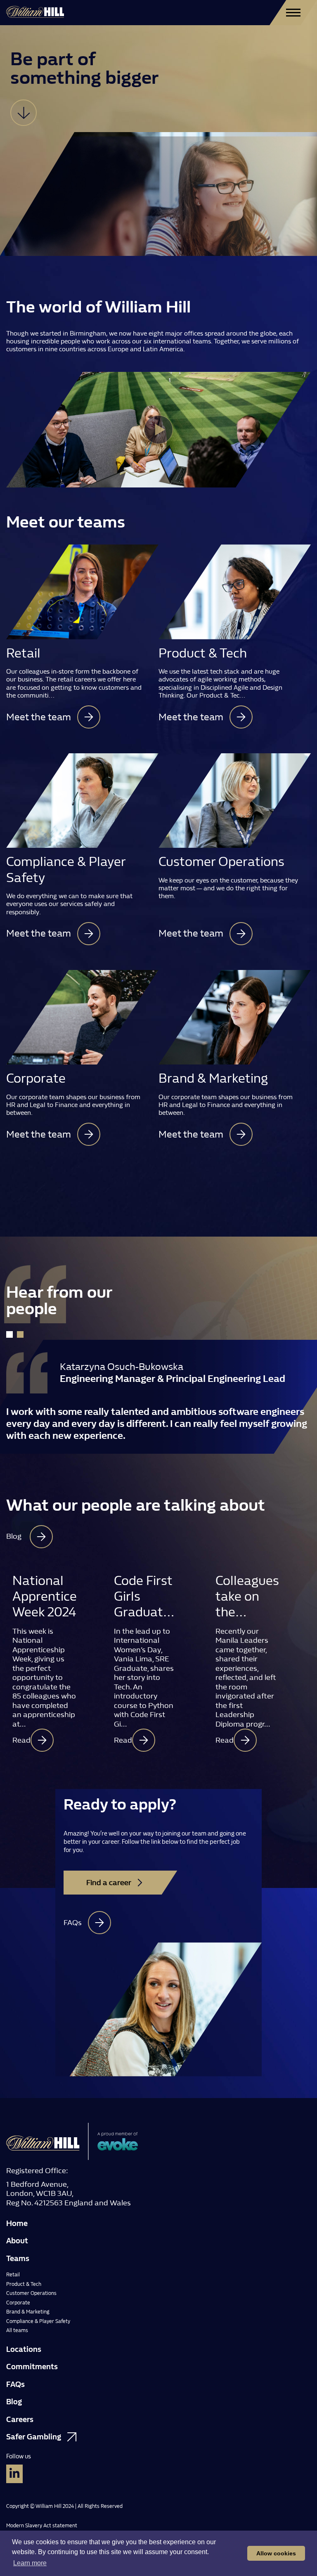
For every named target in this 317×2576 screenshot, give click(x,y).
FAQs (15, 2384)
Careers (20, 2420)
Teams (18, 2259)
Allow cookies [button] (276, 2553)
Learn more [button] (30, 2563)
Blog (14, 2402)
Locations (24, 2349)
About (17, 2241)
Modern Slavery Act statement (42, 2526)
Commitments (32, 2367)
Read (21, 1740)
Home (17, 2224)
